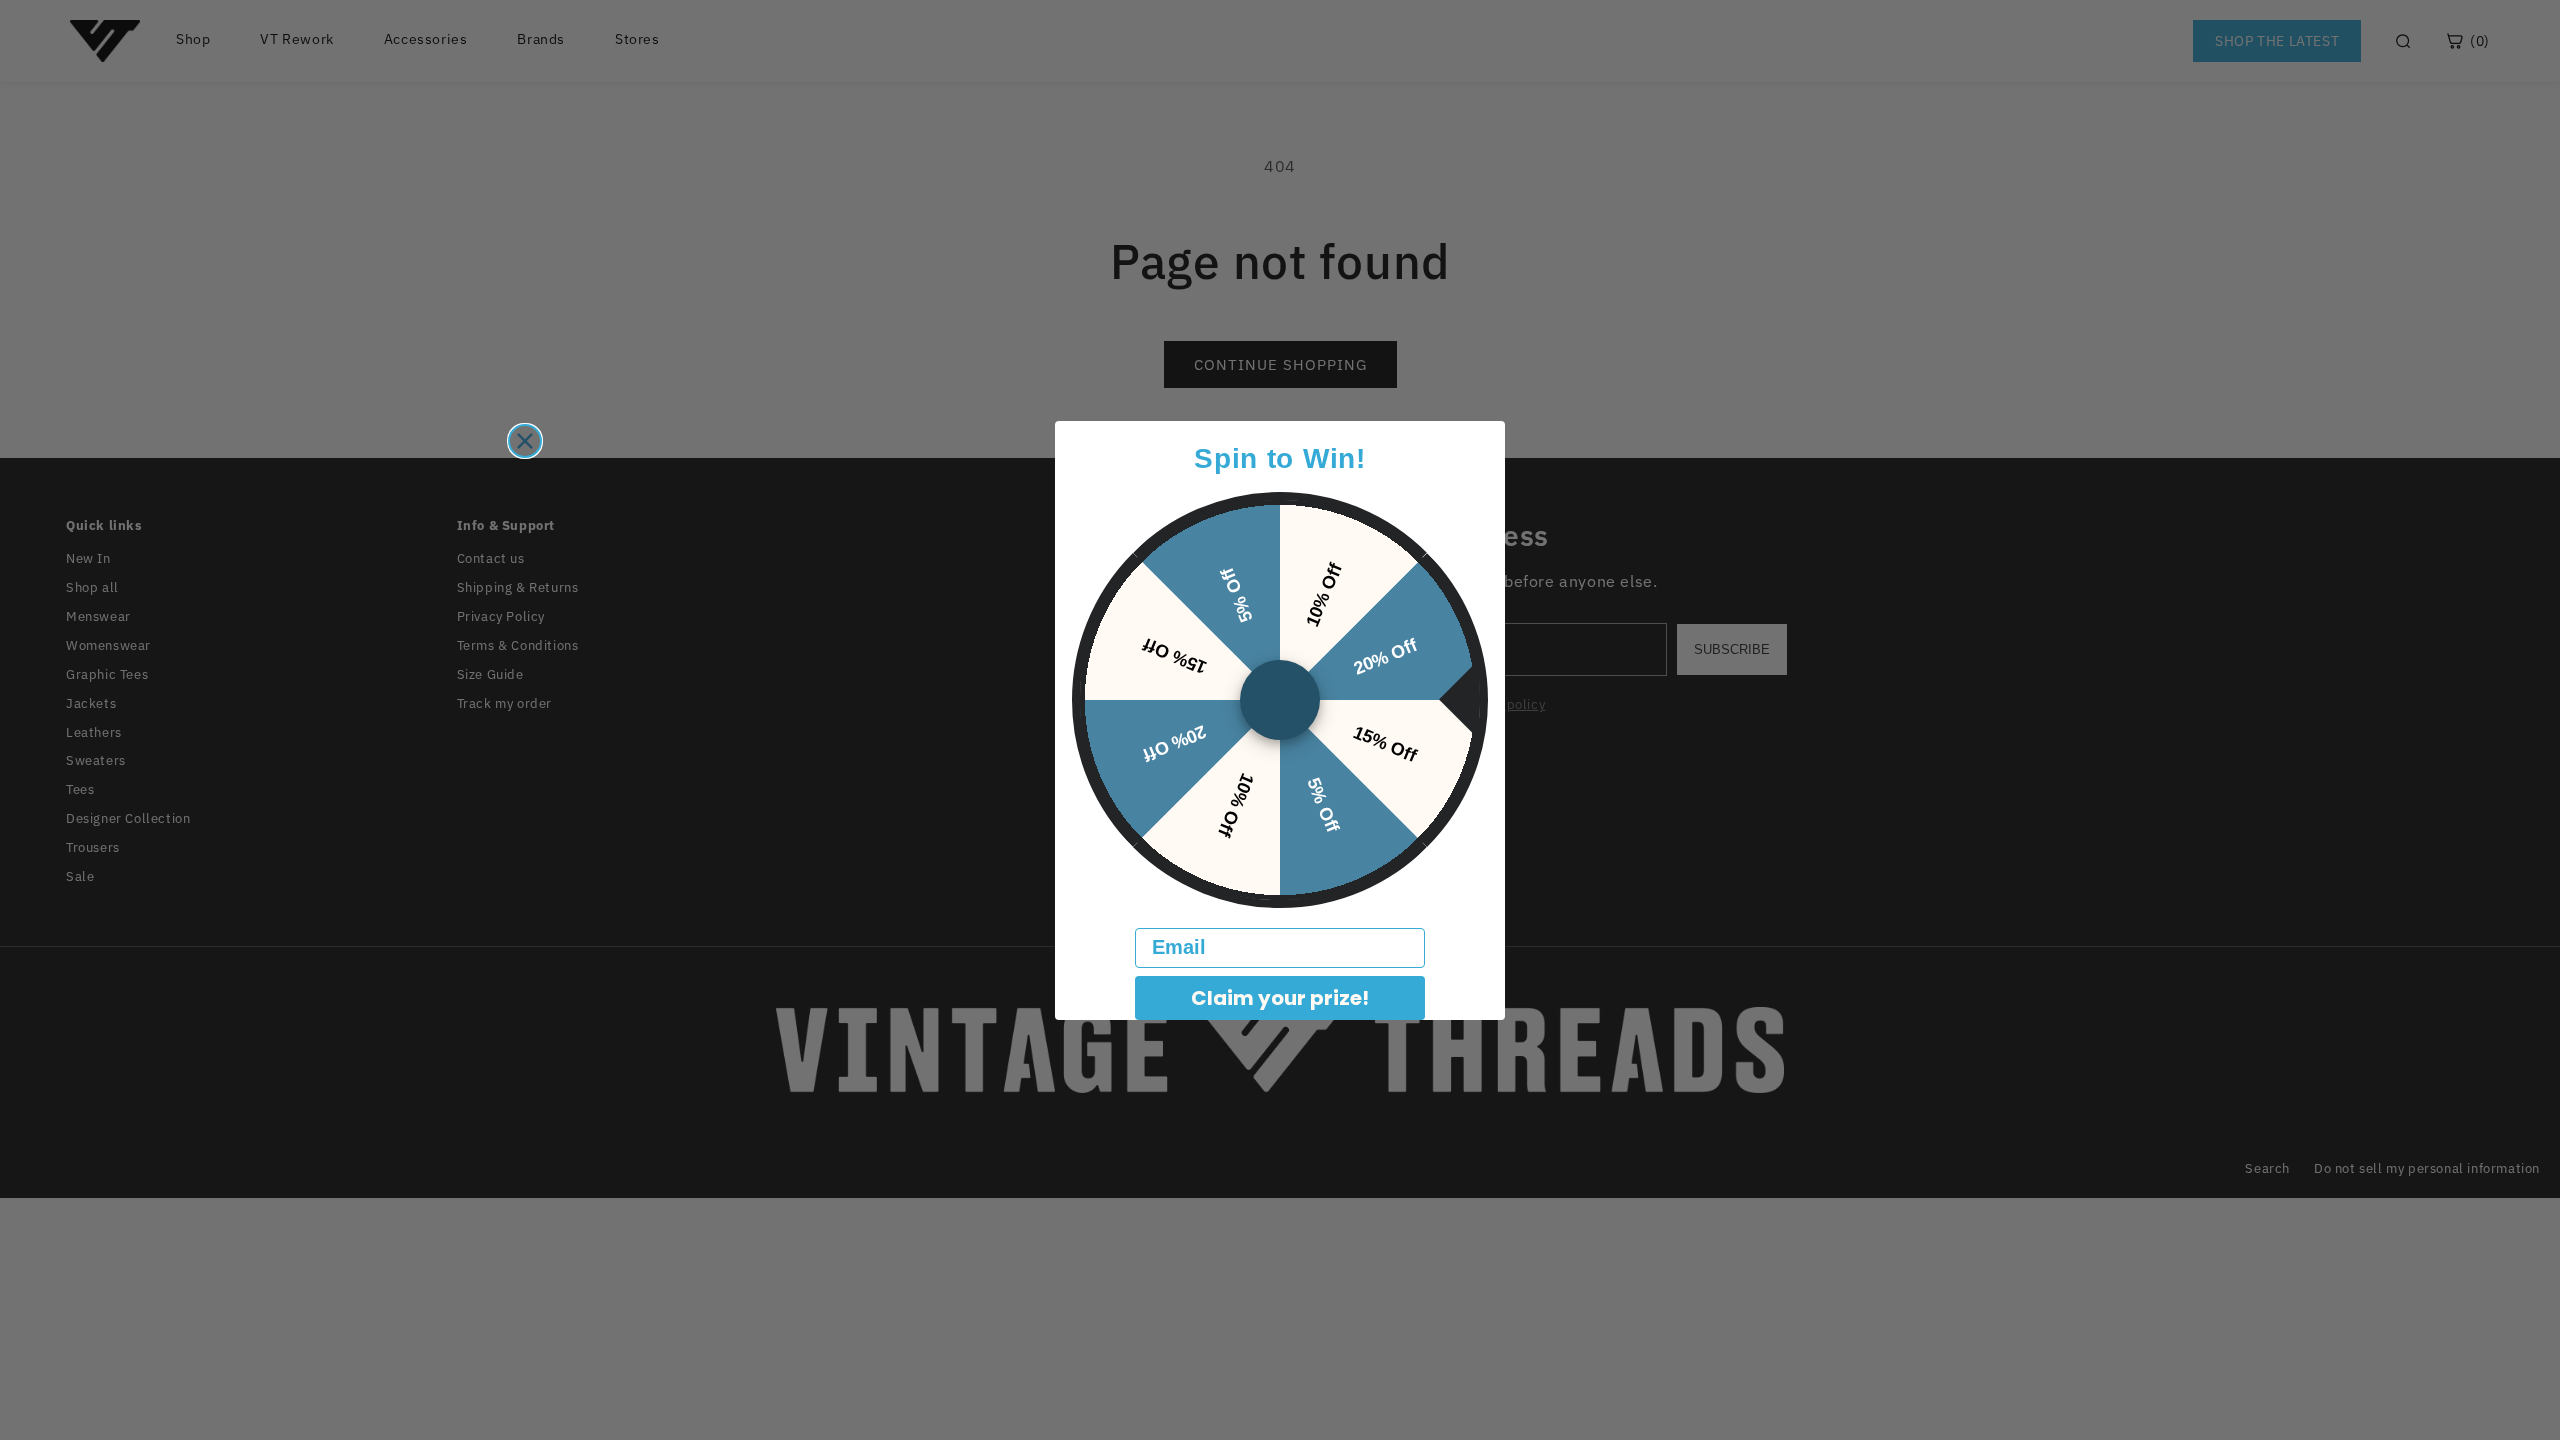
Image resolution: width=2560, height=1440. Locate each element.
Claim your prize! (1280, 998)
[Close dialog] (525, 441)
